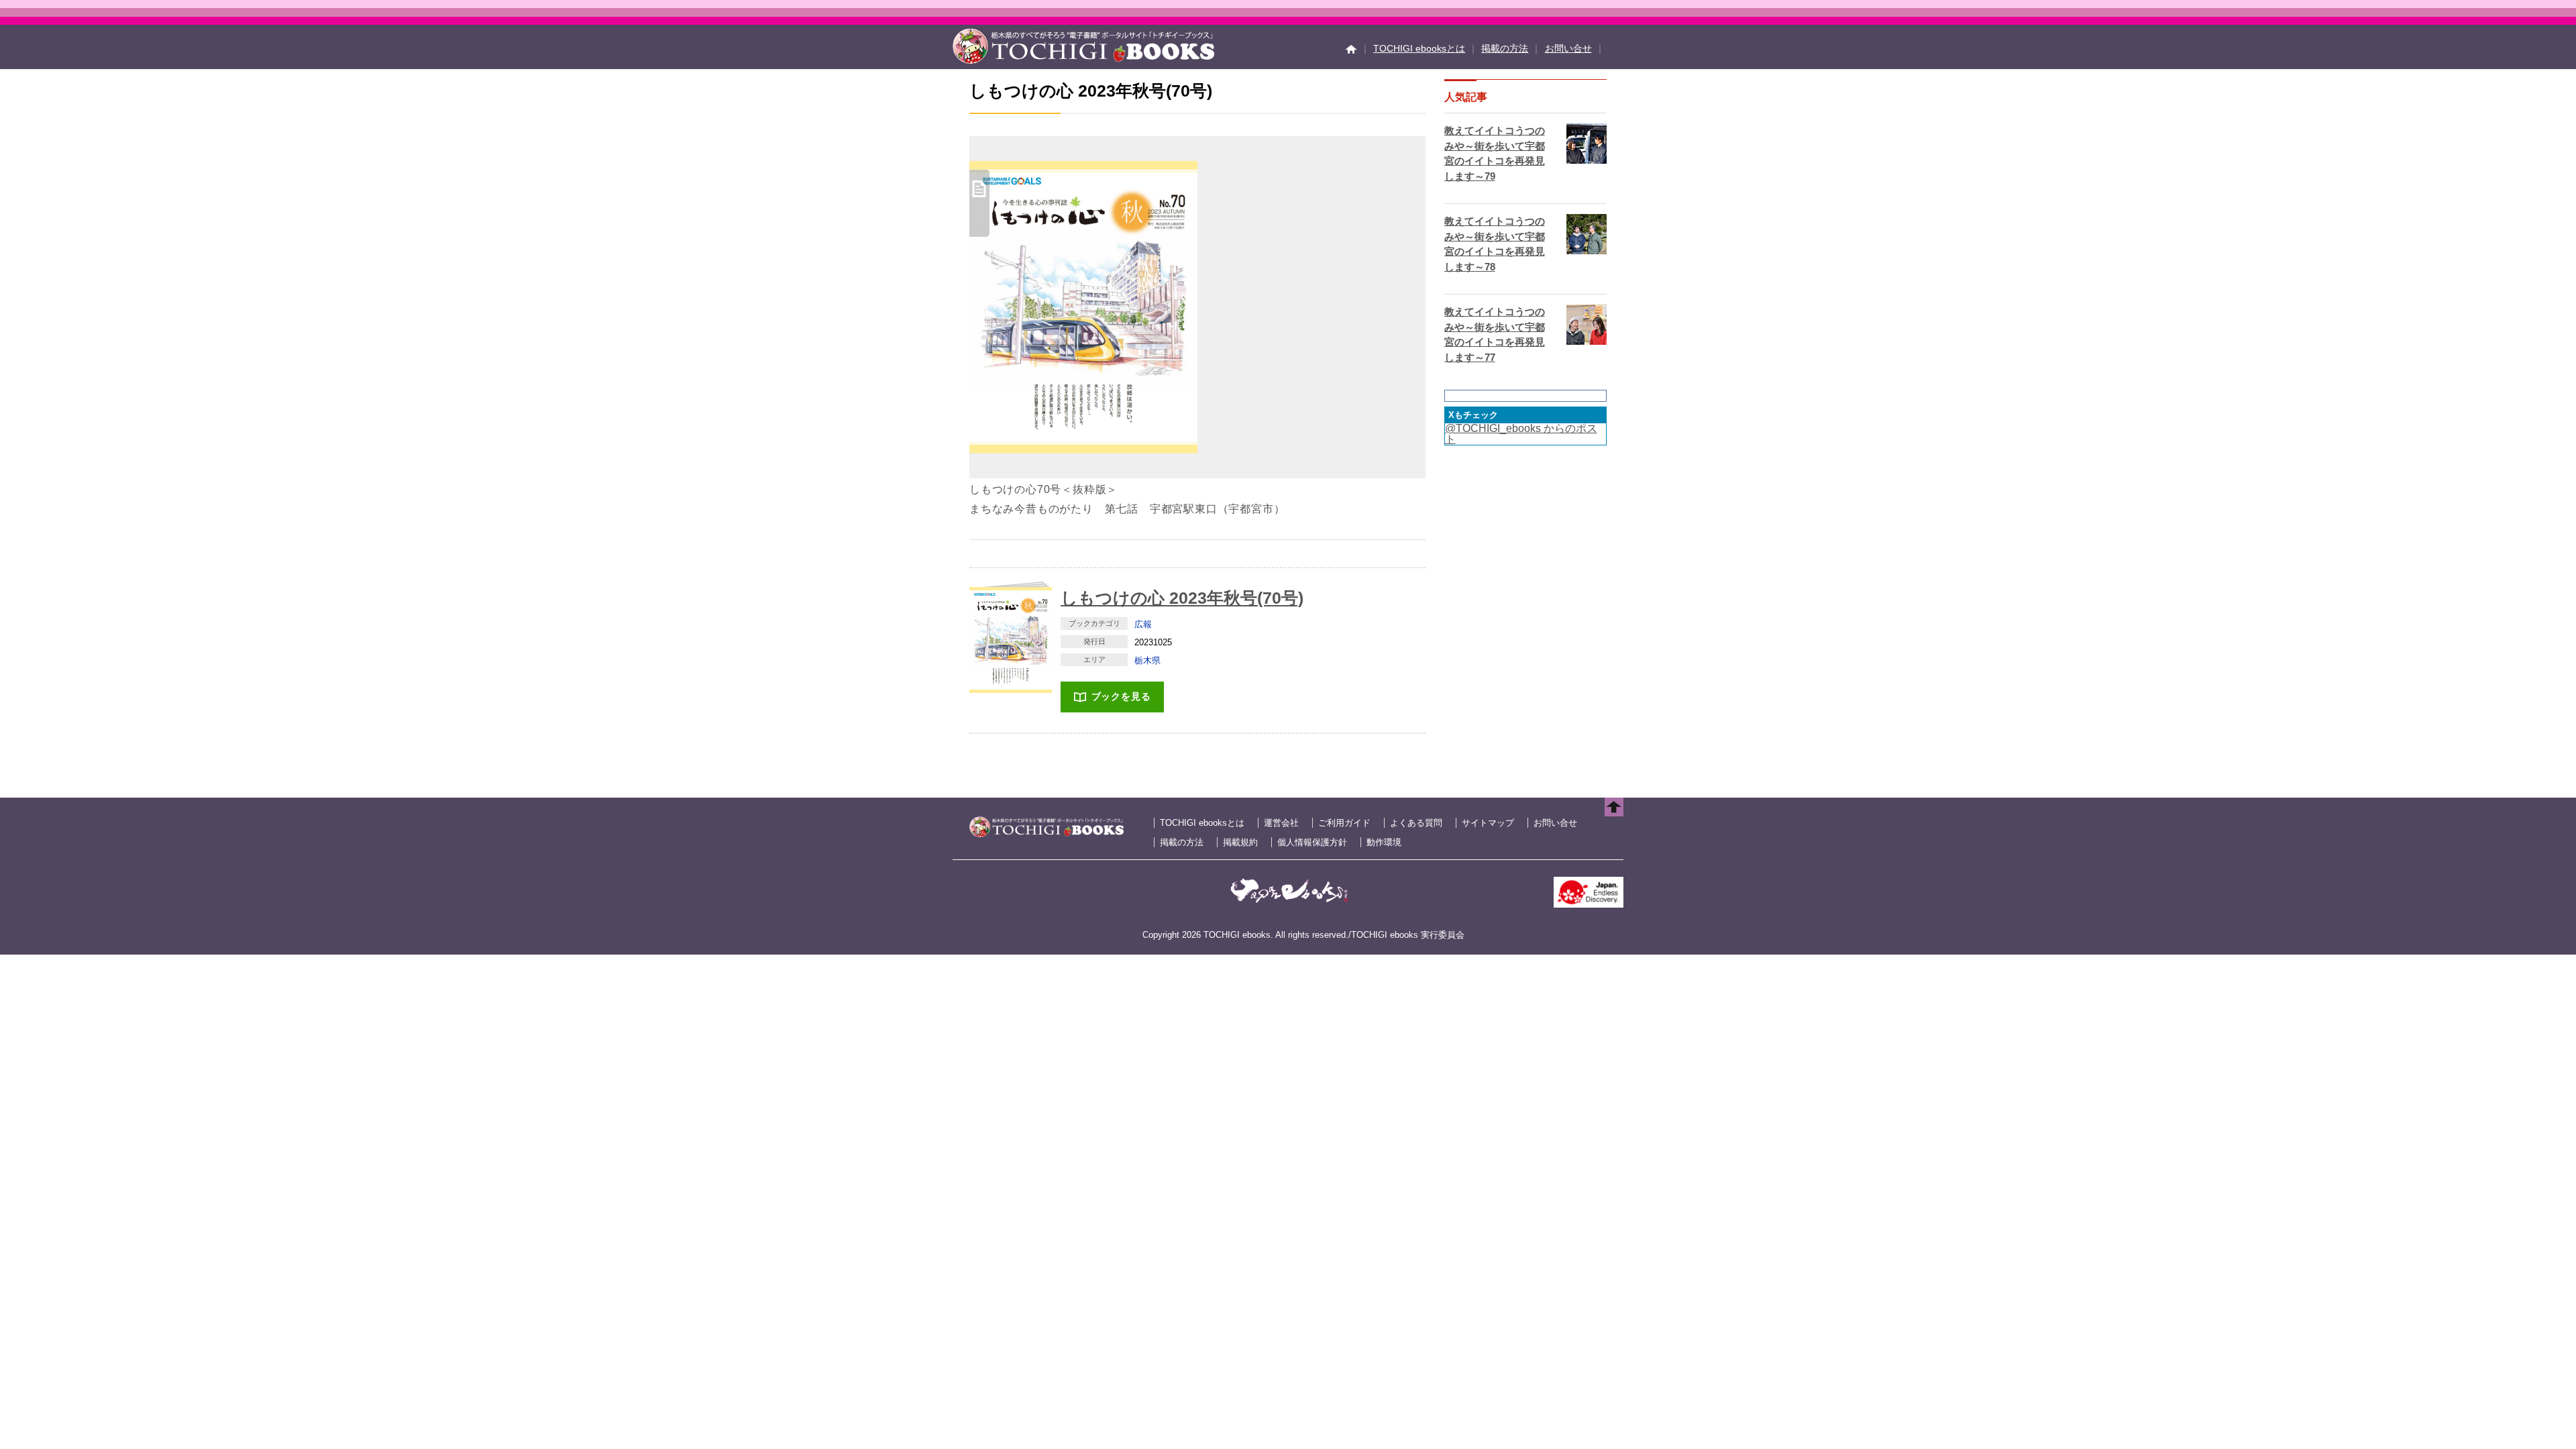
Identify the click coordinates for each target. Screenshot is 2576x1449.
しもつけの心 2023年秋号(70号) (1182, 598)
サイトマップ (1488, 823)
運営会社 (1281, 823)
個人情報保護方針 (1312, 842)
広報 (1143, 624)
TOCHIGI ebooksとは (1419, 48)
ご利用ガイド (1344, 823)
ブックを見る (1121, 696)
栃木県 (1147, 660)
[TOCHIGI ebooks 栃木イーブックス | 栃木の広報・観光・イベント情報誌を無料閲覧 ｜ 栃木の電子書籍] (1083, 60)
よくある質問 (1416, 823)
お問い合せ (1568, 48)
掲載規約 (1240, 842)
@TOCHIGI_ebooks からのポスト (1521, 434)
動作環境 (1384, 842)
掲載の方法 (1505, 48)
